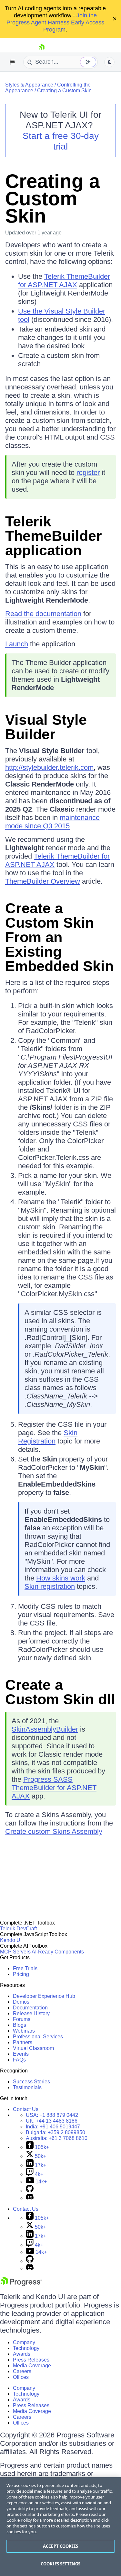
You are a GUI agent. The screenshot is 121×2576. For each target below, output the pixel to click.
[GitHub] (30, 2191)
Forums (22, 2019)
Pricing (21, 1974)
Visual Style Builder (46, 727)
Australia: (57, 2138)
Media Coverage (32, 2366)
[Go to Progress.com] (21, 2285)
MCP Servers (15, 1952)
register (88, 473)
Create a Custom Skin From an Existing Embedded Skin (59, 937)
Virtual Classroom (33, 2048)
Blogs (20, 2025)
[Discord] (30, 2198)
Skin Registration (48, 1437)
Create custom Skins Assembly (54, 1831)
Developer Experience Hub (44, 1996)
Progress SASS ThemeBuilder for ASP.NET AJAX (54, 1788)
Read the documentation (43, 614)
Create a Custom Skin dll (60, 1692)
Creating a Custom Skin (64, 91)
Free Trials (25, 1968)
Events (21, 2054)
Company (24, 2342)
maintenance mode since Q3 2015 (52, 822)
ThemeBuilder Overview (43, 881)
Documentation (30, 2008)
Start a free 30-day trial (61, 141)
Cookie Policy (19, 2520)
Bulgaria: (55, 2132)
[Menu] (12, 62)
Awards (22, 2354)
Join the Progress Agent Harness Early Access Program (55, 23)
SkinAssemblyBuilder (45, 1729)
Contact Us (26, 2109)
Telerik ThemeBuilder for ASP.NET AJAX (64, 281)
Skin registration (50, 1586)
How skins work (61, 1578)
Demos (21, 2002)
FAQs (19, 2060)
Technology (26, 2348)
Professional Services (38, 2037)
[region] (60, 2527)
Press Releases (31, 2360)
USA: (52, 2115)
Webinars (24, 2031)
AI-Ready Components (58, 1952)
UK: (52, 2121)
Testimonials (27, 2087)
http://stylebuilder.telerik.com (49, 767)
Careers (22, 2371)
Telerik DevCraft (18, 1929)
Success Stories (31, 2082)
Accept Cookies (60, 2546)
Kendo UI (11, 1940)
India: (53, 2127)
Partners (23, 2042)
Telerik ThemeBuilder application (54, 536)
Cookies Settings (60, 2564)
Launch (17, 644)
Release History (31, 2013)
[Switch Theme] (109, 62)
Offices (21, 2377)
